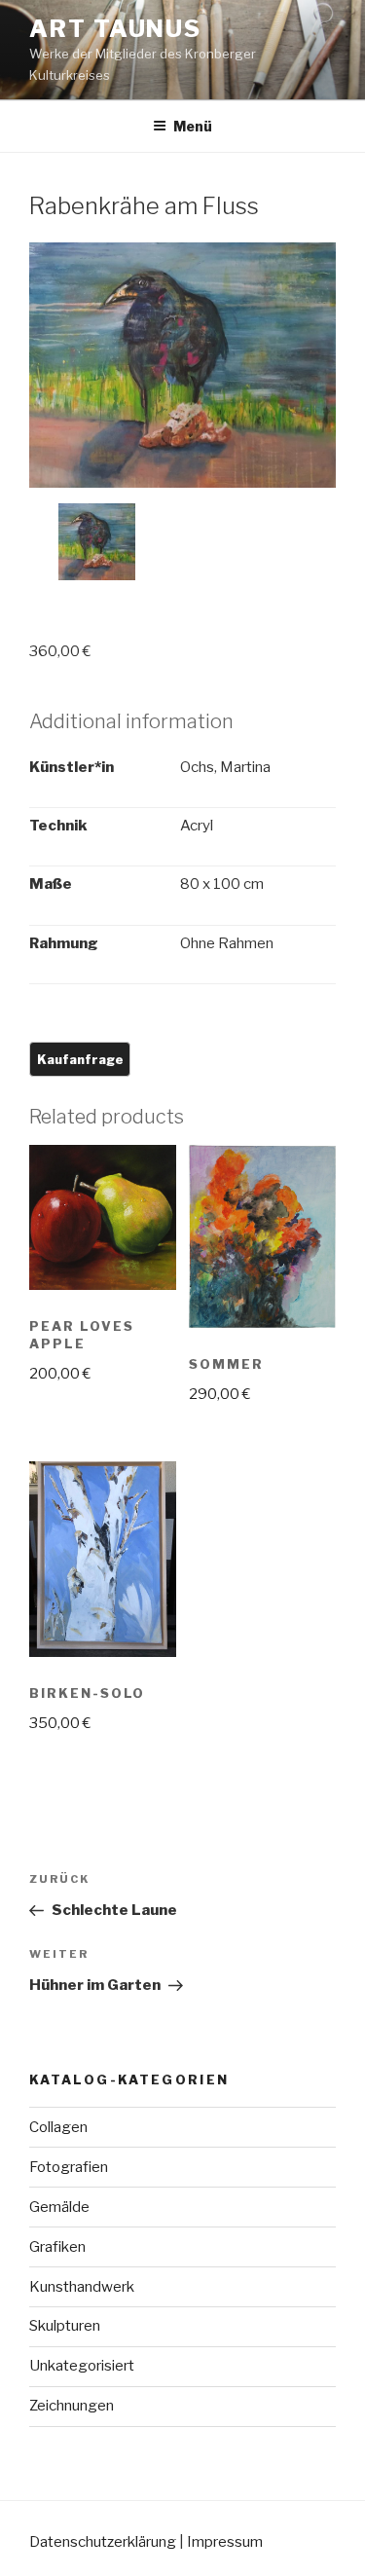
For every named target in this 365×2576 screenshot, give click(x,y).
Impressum (225, 2542)
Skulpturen (65, 2326)
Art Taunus (115, 29)
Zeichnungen (72, 2406)
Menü (193, 126)
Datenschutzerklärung (103, 2542)
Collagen (58, 2127)
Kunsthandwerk (82, 2287)
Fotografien (69, 2167)
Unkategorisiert (82, 2366)
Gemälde (59, 2207)
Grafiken (57, 2247)
